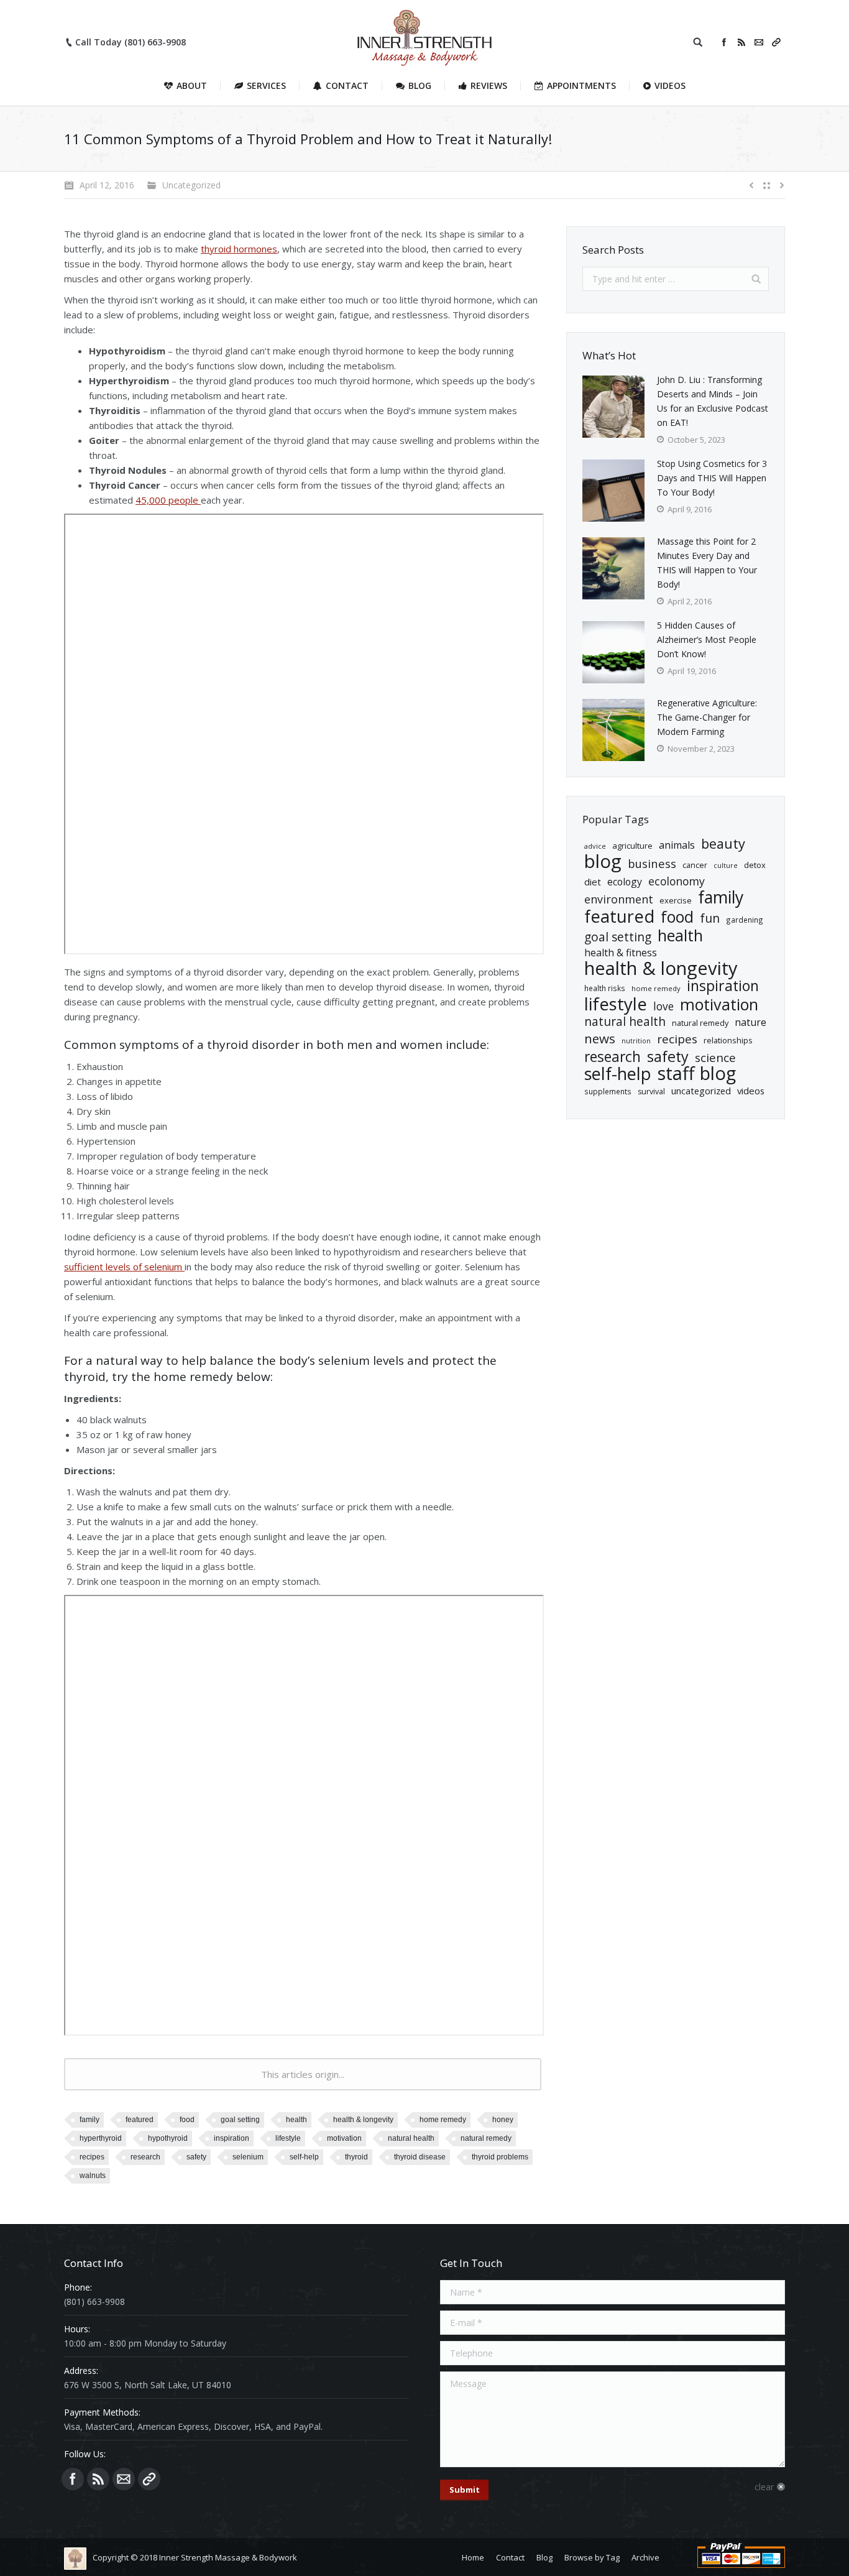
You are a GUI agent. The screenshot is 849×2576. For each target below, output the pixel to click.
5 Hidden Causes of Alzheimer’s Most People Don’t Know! (707, 639)
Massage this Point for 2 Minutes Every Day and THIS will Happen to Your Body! (707, 563)
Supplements (608, 1091)
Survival (651, 1092)
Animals (677, 845)
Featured (140, 2120)
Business (652, 863)
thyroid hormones (239, 249)
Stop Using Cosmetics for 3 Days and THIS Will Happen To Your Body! (712, 478)
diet (593, 882)
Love (663, 1006)
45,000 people (168, 500)
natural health (411, 2138)
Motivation (344, 2138)
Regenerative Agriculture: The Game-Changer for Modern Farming (707, 717)
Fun (710, 918)
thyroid (356, 2157)
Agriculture (632, 846)
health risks (605, 988)
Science (715, 1058)
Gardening (745, 920)
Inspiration (232, 2138)
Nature (750, 1022)
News (600, 1039)
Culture (726, 866)
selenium (248, 2157)
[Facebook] (724, 42)
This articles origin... (303, 2074)
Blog (603, 861)
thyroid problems (500, 2157)
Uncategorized (701, 1091)
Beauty (723, 843)
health (296, 2120)
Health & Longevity (363, 2120)
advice (595, 846)
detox (755, 865)
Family (89, 2120)
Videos (751, 1091)
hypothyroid (168, 2138)
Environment (619, 899)
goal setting (240, 2120)
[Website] (776, 42)
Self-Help (304, 2157)
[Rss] (741, 42)
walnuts (93, 2176)
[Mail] (759, 42)
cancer (695, 865)
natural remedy (486, 2138)
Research (145, 2157)
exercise (676, 900)
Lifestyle (288, 2138)
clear (764, 2487)
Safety (196, 2157)
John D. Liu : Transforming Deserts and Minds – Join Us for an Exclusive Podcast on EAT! (713, 401)
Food (187, 2120)
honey (503, 2120)
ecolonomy (677, 881)
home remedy (443, 2120)
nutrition (636, 1041)
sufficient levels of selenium (124, 1267)
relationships (728, 1040)
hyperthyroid (101, 2138)
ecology (625, 882)
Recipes (92, 2157)
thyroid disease (420, 2157)
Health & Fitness (621, 953)
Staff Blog (697, 1073)
